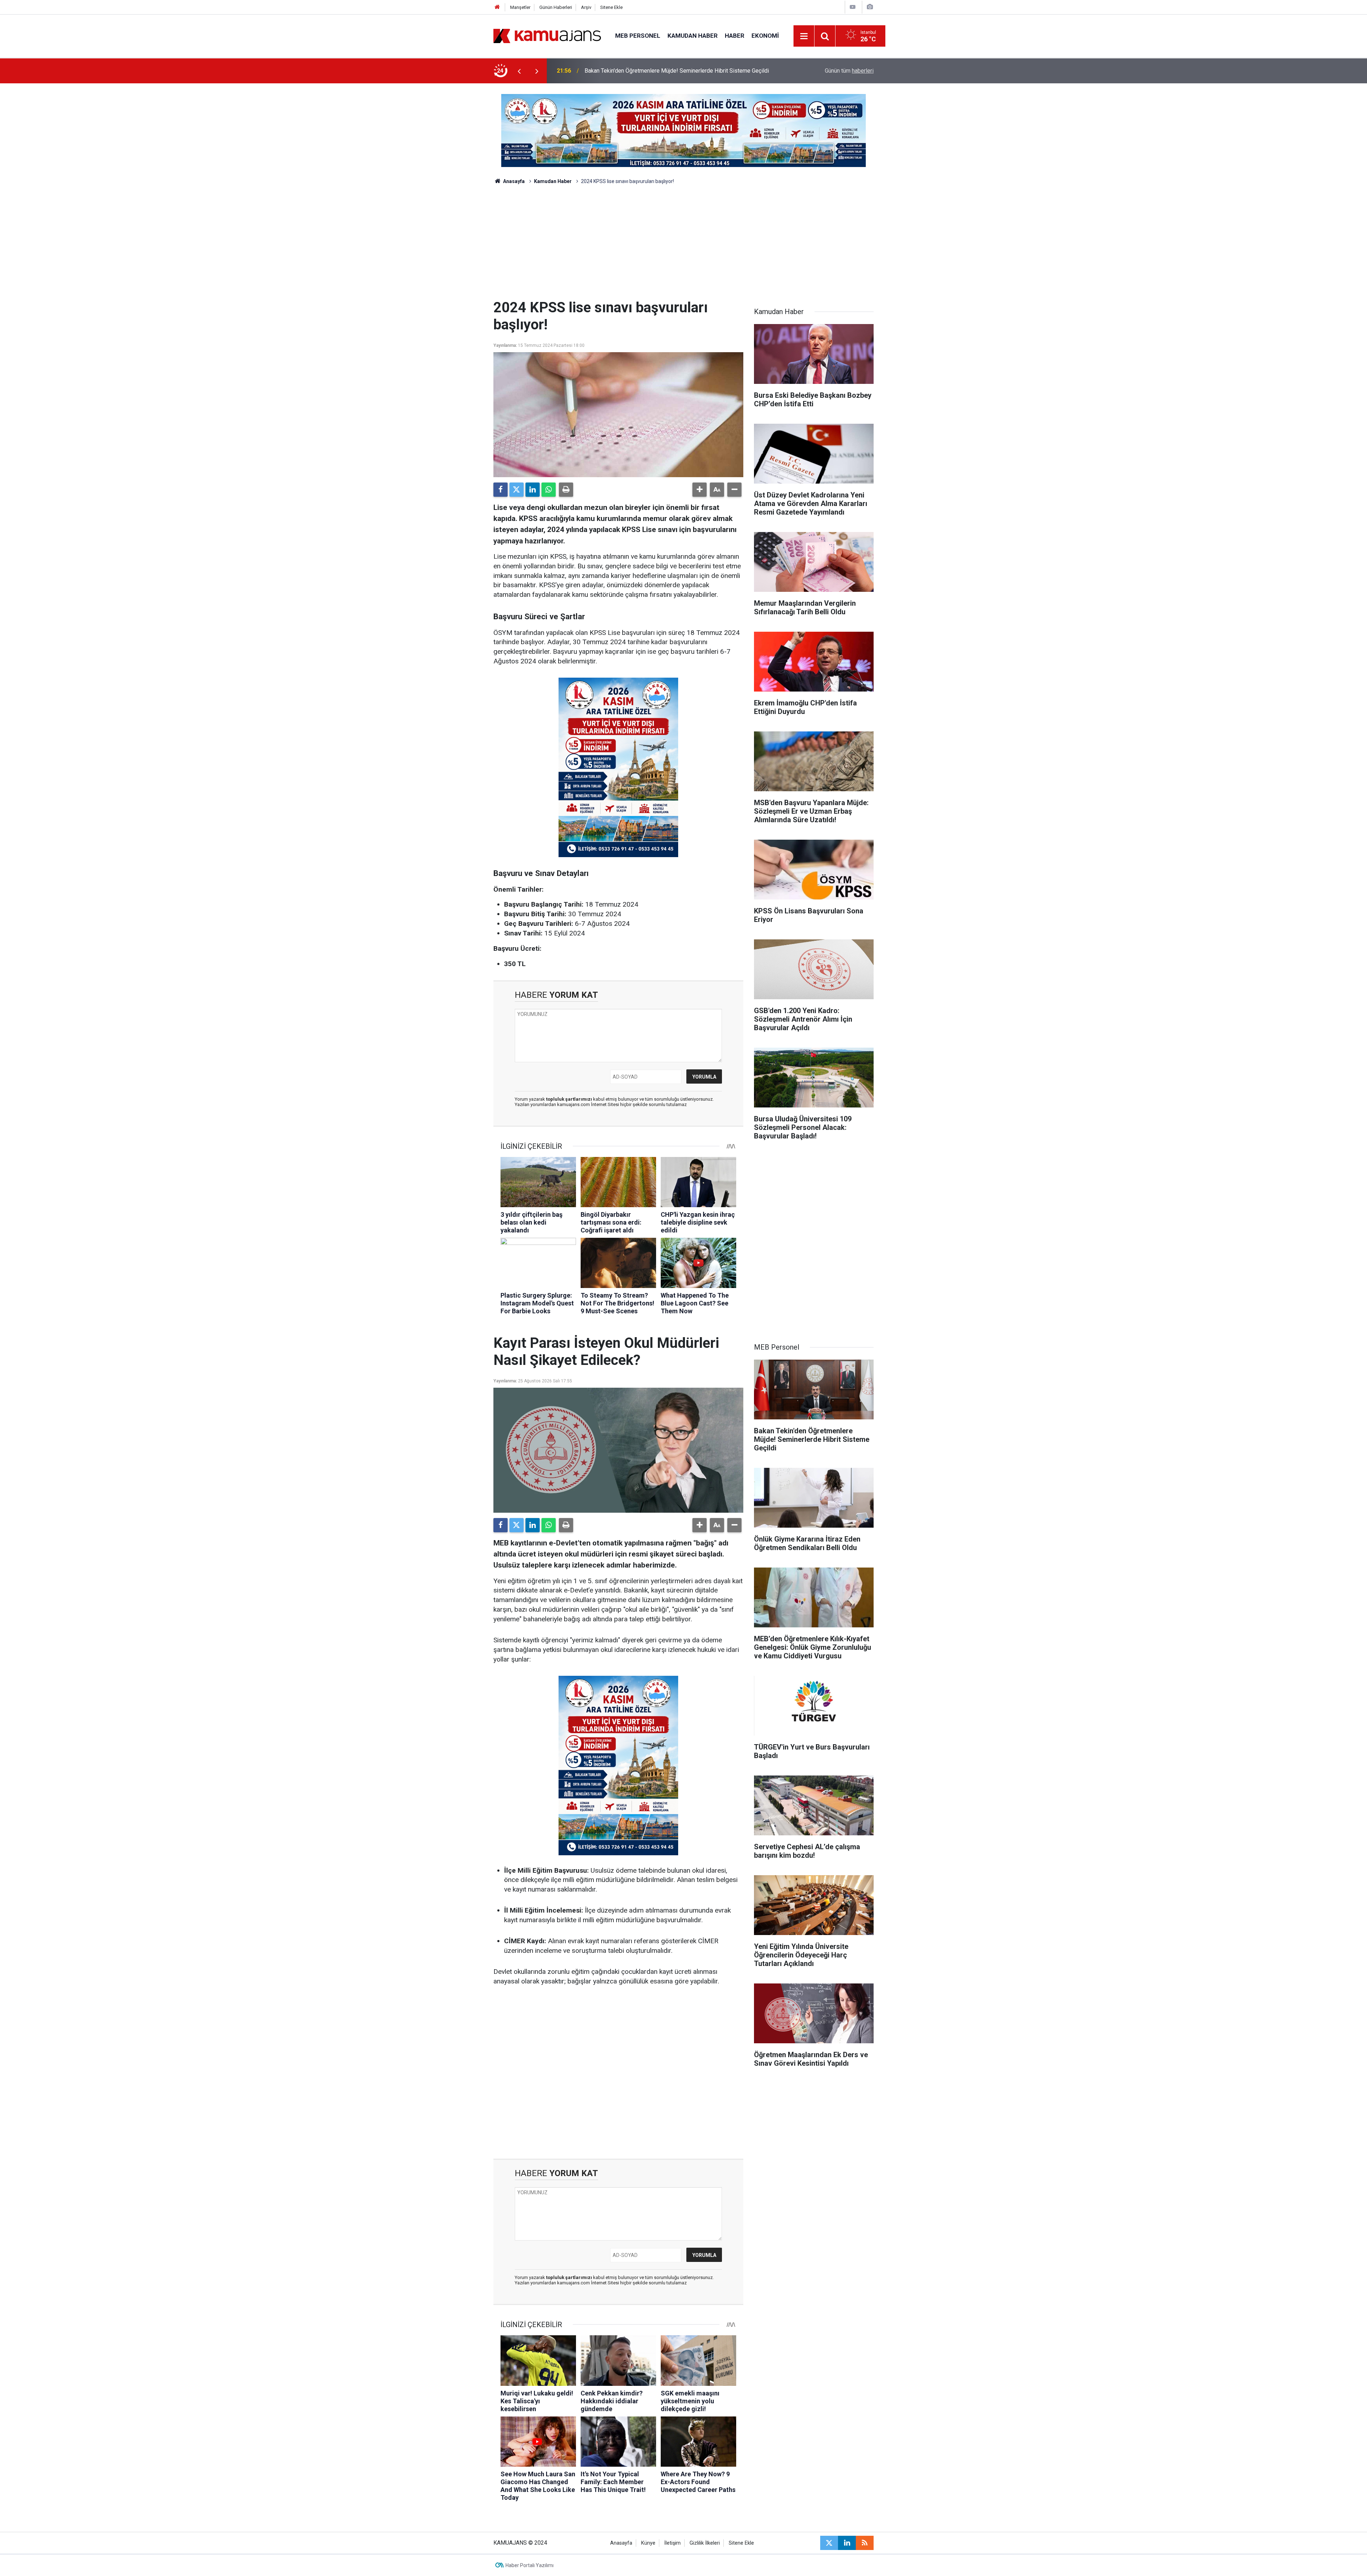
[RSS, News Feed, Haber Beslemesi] (865, 2543)
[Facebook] (501, 490)
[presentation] (519, 71)
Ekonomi (765, 36)
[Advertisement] (683, 246)
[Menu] (804, 36)
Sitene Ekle (611, 7)
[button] (700, 490)
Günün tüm (849, 71)
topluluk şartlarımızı (570, 1099)
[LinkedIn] (533, 490)
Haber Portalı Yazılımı (530, 2565)
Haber (735, 36)
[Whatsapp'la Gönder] (549, 490)
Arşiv (586, 7)
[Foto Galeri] (870, 7)
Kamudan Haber (693, 36)
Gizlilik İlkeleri (705, 2543)
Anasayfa (513, 181)
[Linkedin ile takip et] (847, 2543)
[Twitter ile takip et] (829, 2543)
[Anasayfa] (497, 7)
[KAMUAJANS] (547, 35)
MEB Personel (638, 36)
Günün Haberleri (556, 7)
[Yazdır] (566, 490)
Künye (648, 2543)
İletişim (672, 2543)
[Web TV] (853, 7)
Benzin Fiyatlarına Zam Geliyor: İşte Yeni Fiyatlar (644, 71)
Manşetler (520, 7)
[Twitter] (517, 490)
